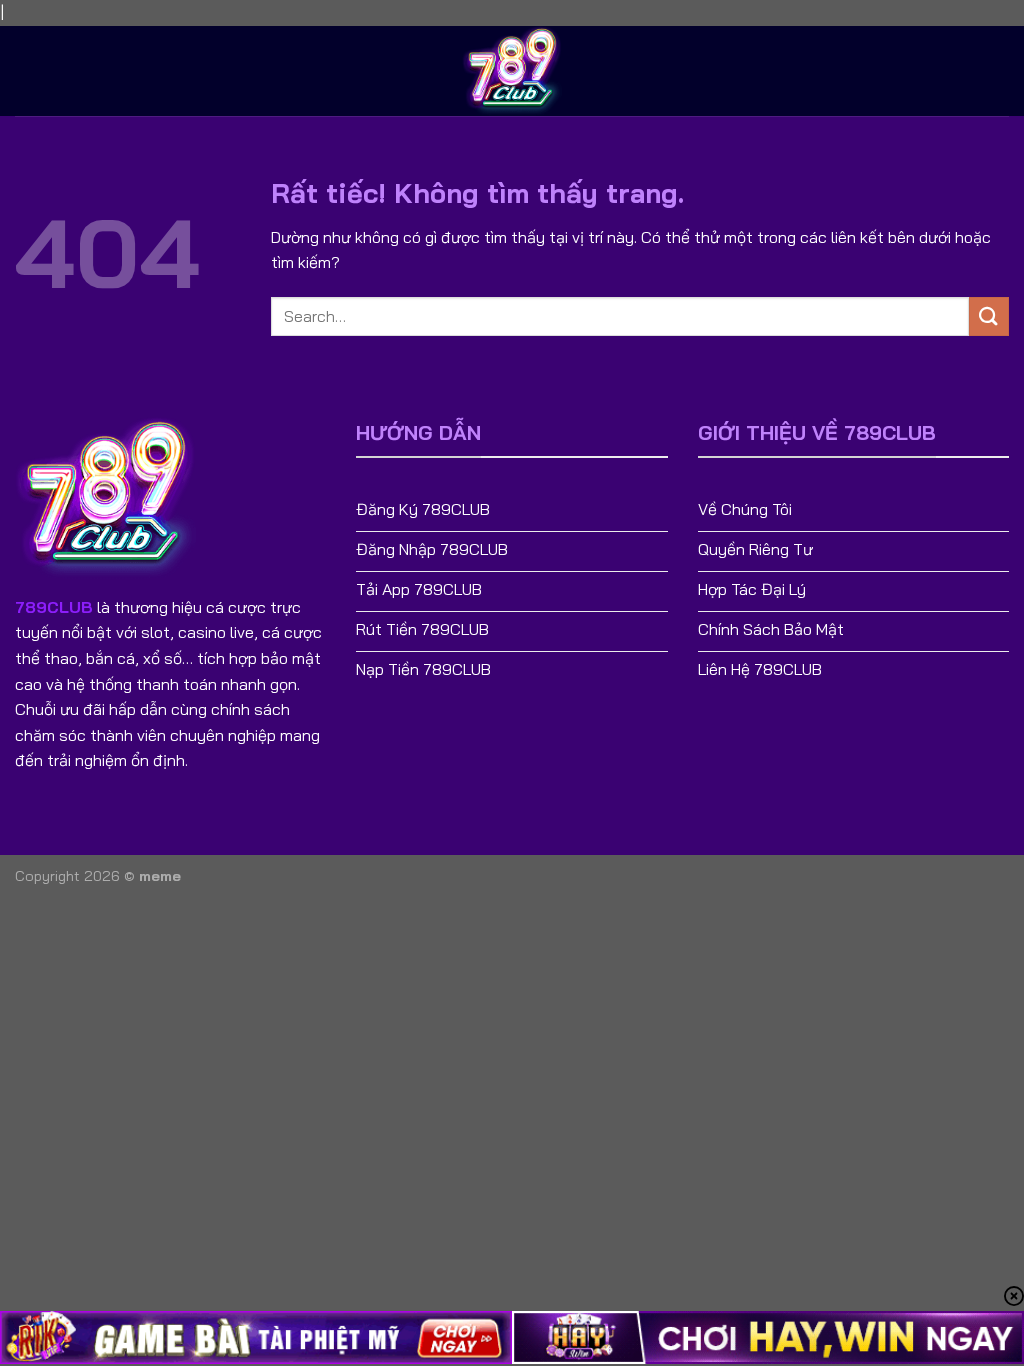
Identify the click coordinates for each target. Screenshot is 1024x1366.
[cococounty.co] (512, 71)
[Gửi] (989, 316)
